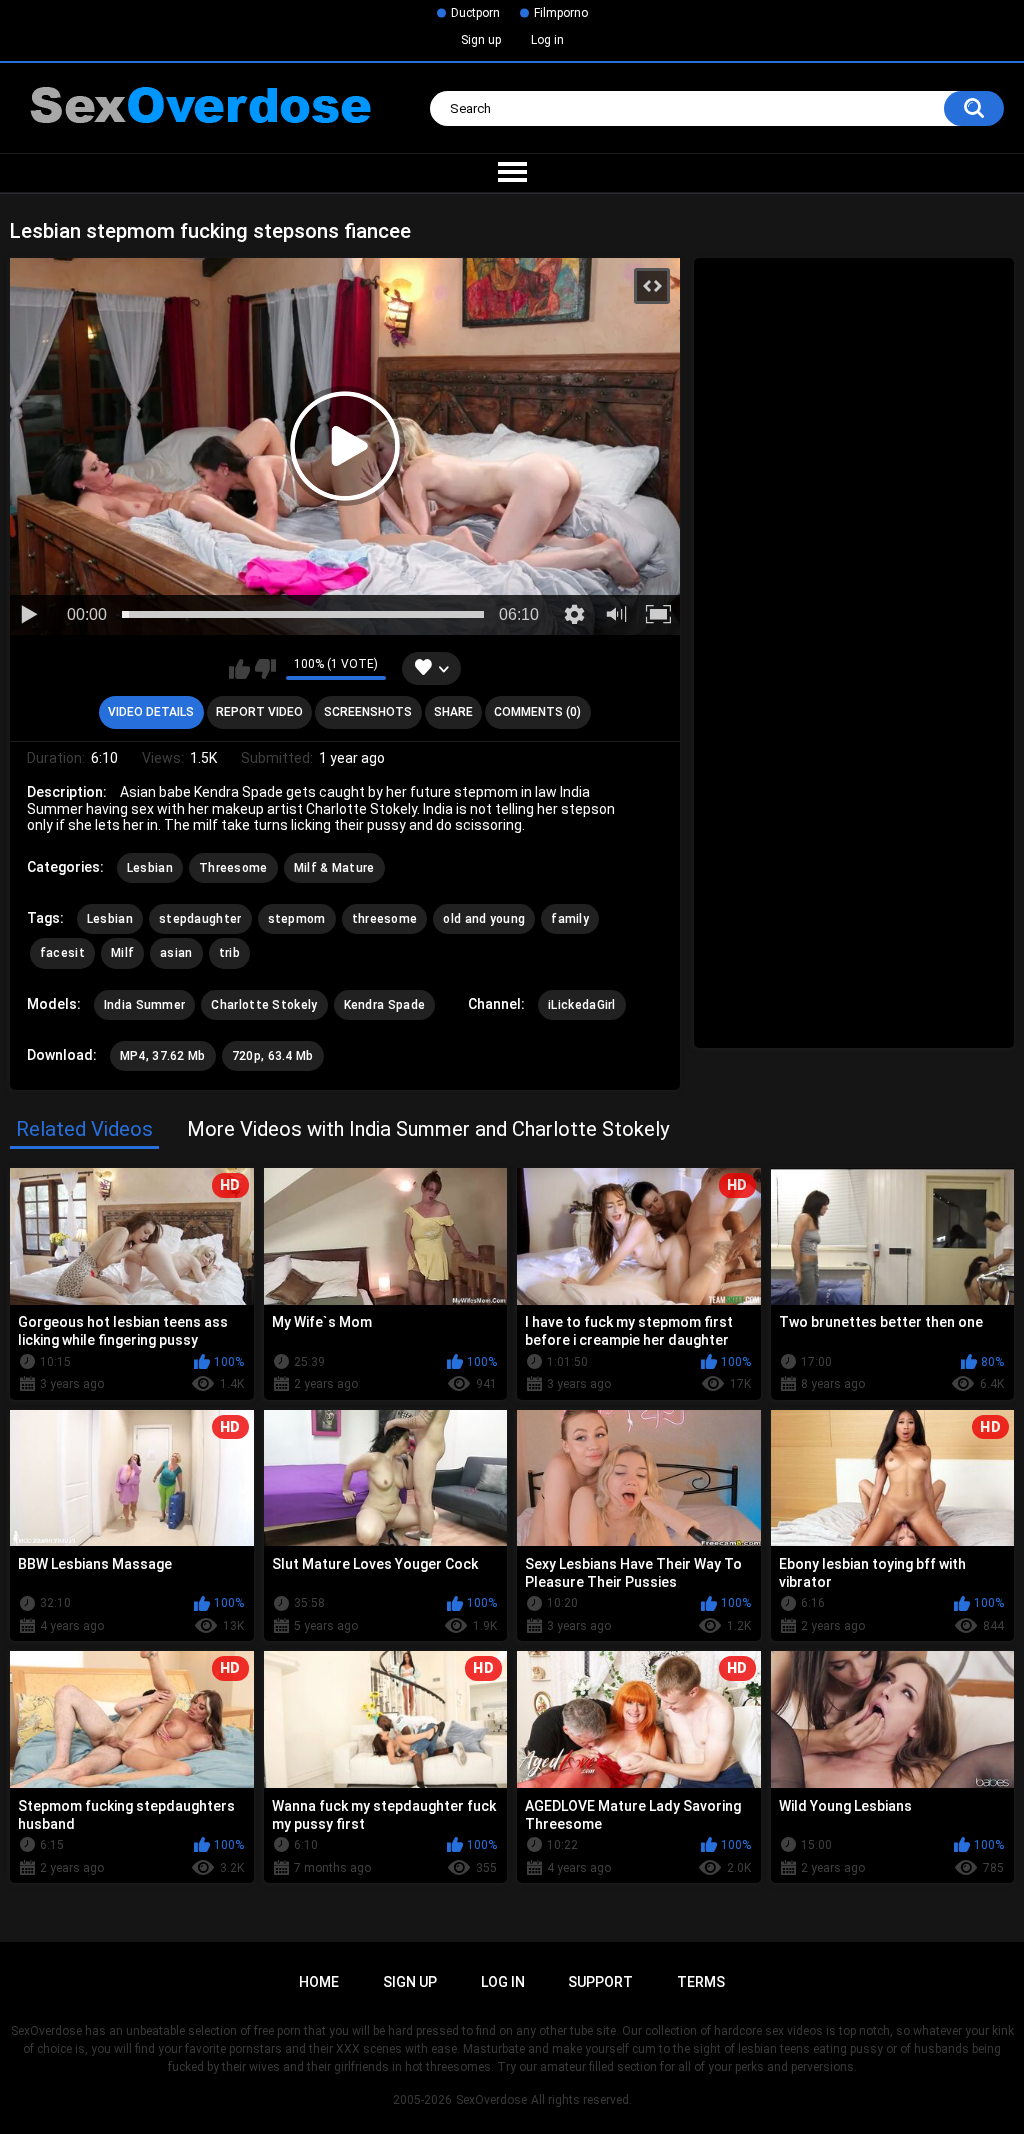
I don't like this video (265, 669)
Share (453, 712)
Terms (701, 1982)
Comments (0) (537, 712)
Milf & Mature (334, 868)
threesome (385, 919)
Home (319, 1982)
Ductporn (475, 13)
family (570, 919)
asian (176, 953)
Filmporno (561, 13)
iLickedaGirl (582, 1005)
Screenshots (368, 712)
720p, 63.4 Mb (273, 1056)
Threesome (233, 868)
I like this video (239, 669)
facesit (62, 953)
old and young (484, 919)
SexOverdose (491, 2100)
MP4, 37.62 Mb (163, 1056)
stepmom (297, 919)
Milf (122, 953)
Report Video (259, 712)
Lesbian (150, 868)
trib (229, 953)
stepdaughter (200, 919)
